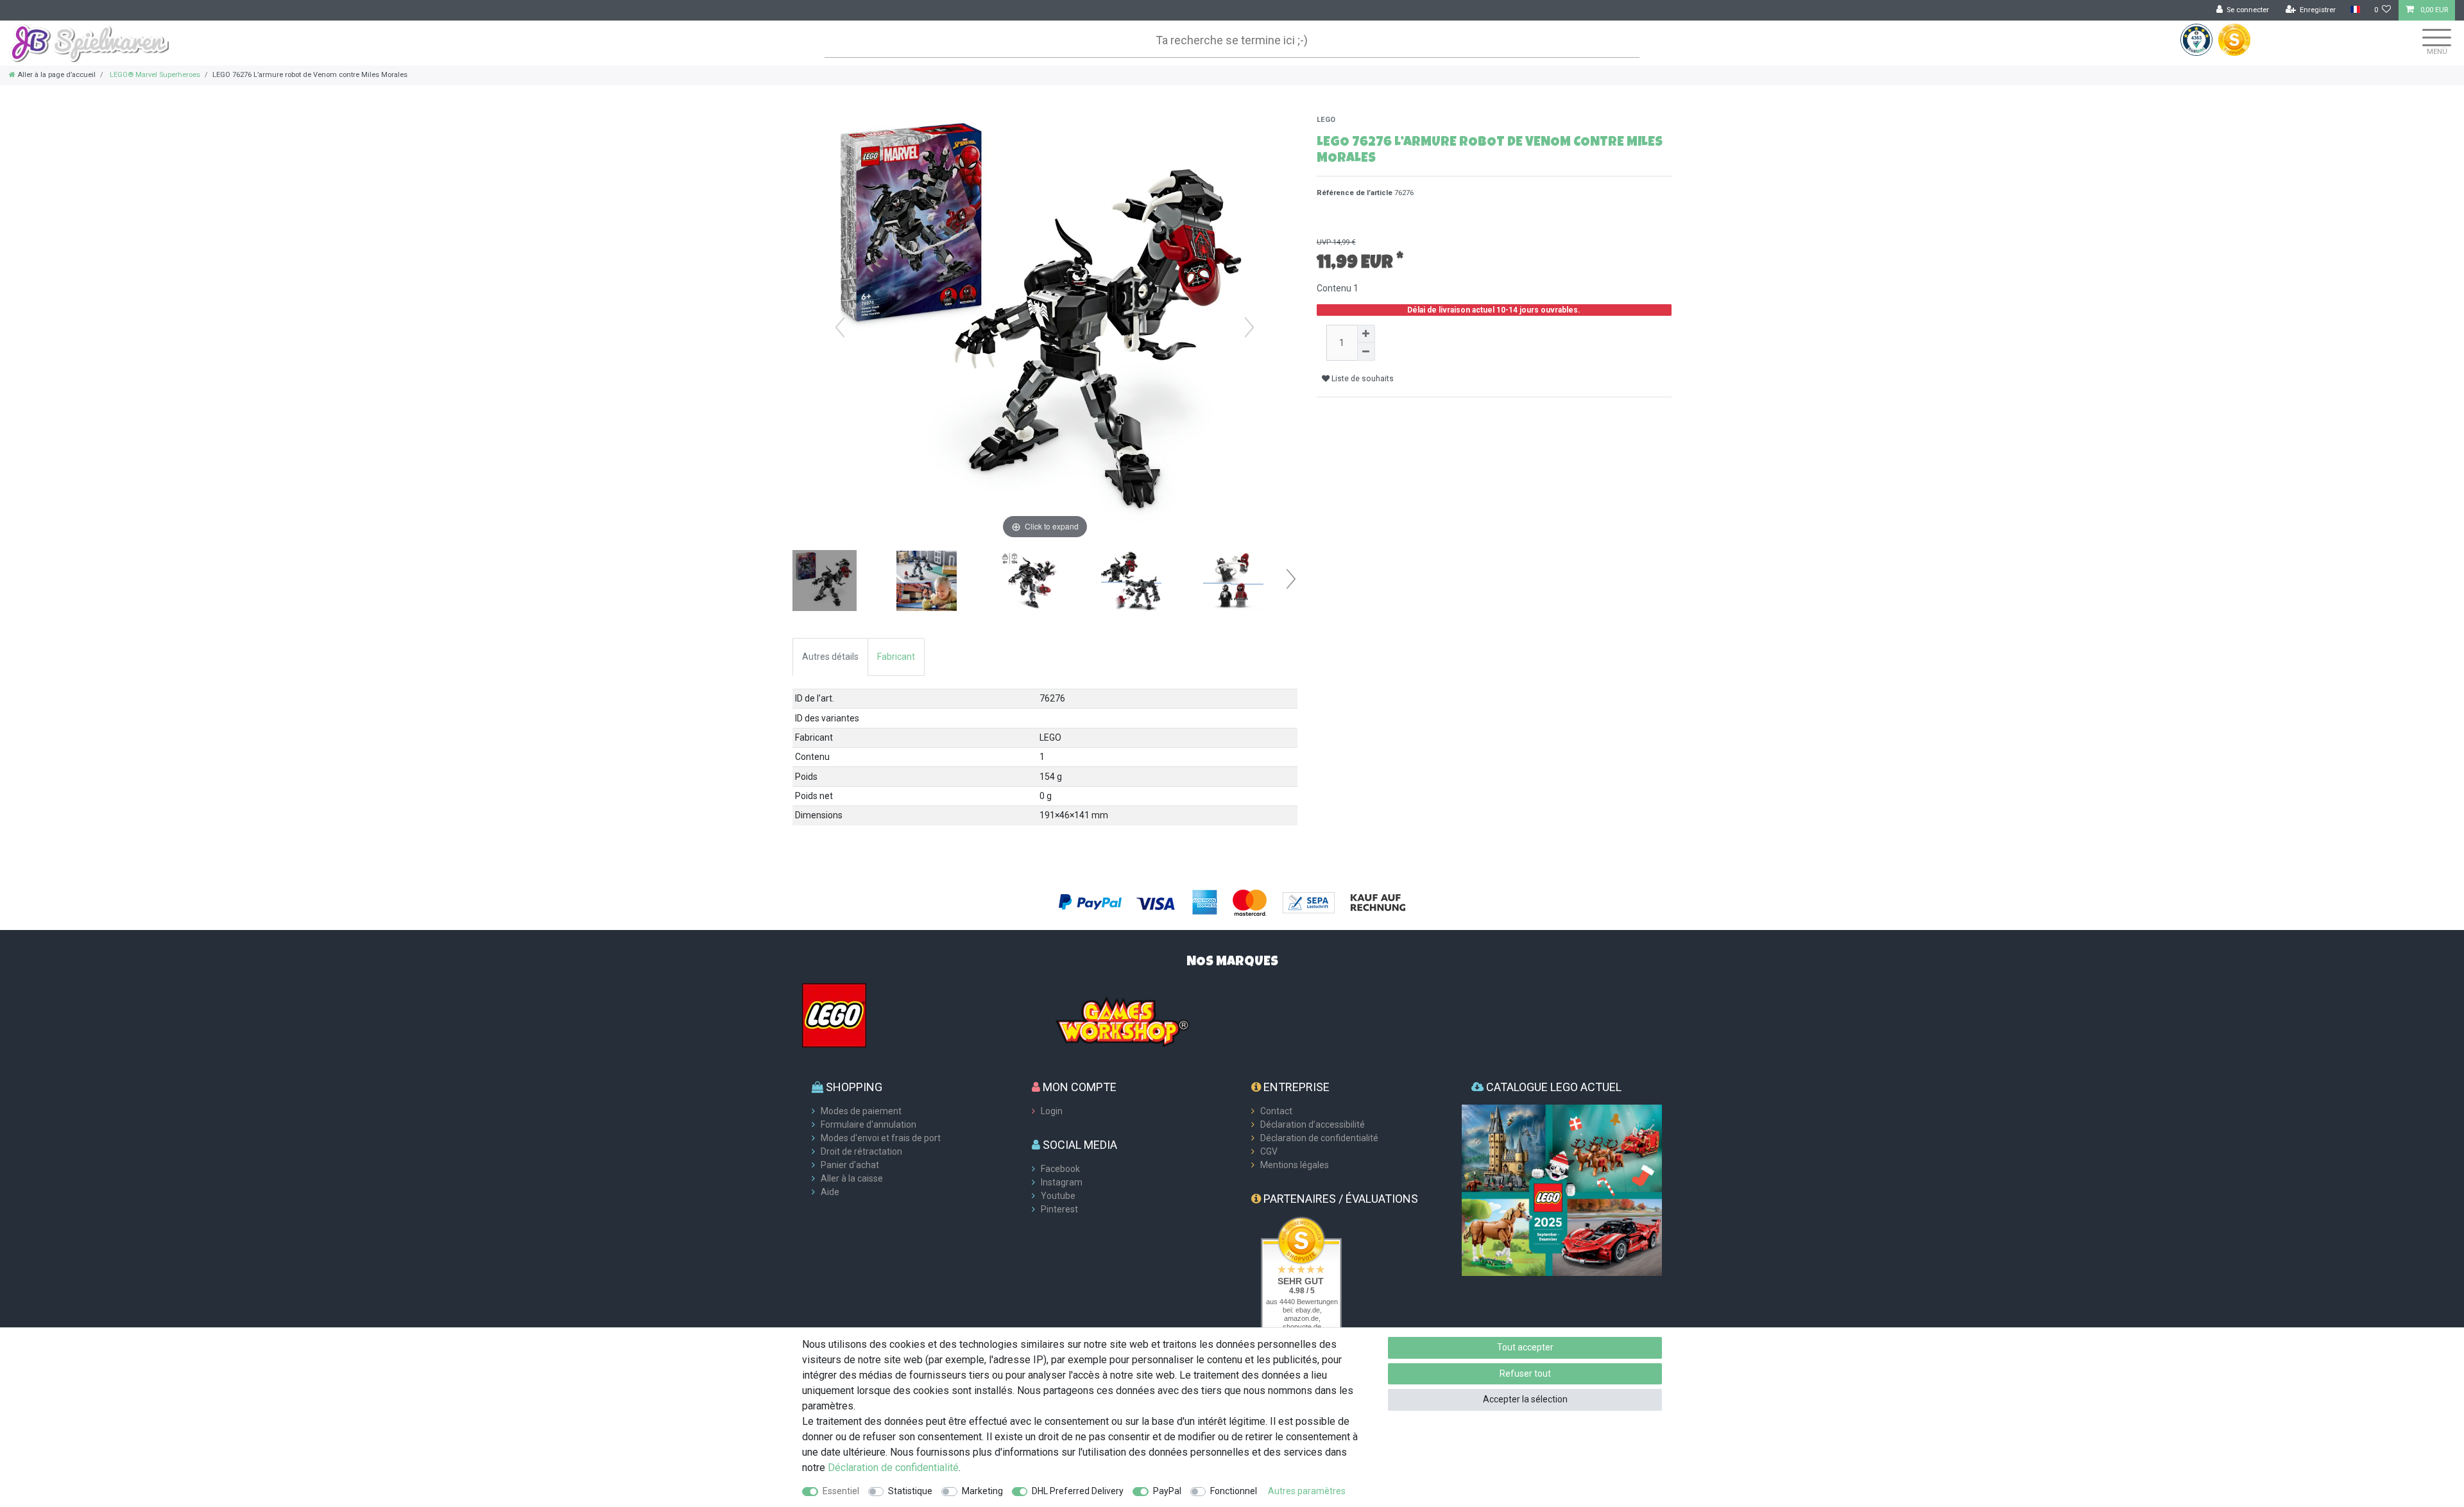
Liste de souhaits (1362, 379)
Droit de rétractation (861, 1151)
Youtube (1058, 1196)
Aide (830, 1192)
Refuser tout (1525, 1374)
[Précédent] (840, 327)
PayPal (1167, 1491)
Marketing (982, 1491)
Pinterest (1059, 1209)
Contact (1276, 1111)
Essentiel (841, 1491)
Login (1052, 1111)
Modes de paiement (861, 1111)
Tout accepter (1525, 1347)
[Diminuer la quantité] (1366, 352)
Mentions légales (1295, 1165)
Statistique (910, 1491)
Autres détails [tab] (830, 657)
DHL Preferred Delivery (1078, 1491)
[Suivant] (1249, 327)
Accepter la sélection (1525, 1399)
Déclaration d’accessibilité (1313, 1124)
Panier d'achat (850, 1165)
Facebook (1060, 1169)
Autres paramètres (1307, 1491)
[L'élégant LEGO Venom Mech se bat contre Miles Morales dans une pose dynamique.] (1029, 582)
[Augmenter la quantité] (1366, 334)
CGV (1269, 1151)
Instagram (1062, 1182)
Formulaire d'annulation (868, 1124)
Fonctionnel (1234, 1491)
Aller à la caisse (852, 1178)
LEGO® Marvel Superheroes (154, 75)
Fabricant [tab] (896, 657)
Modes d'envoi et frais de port (881, 1138)
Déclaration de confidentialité (1319, 1138)
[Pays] (2355, 10)
